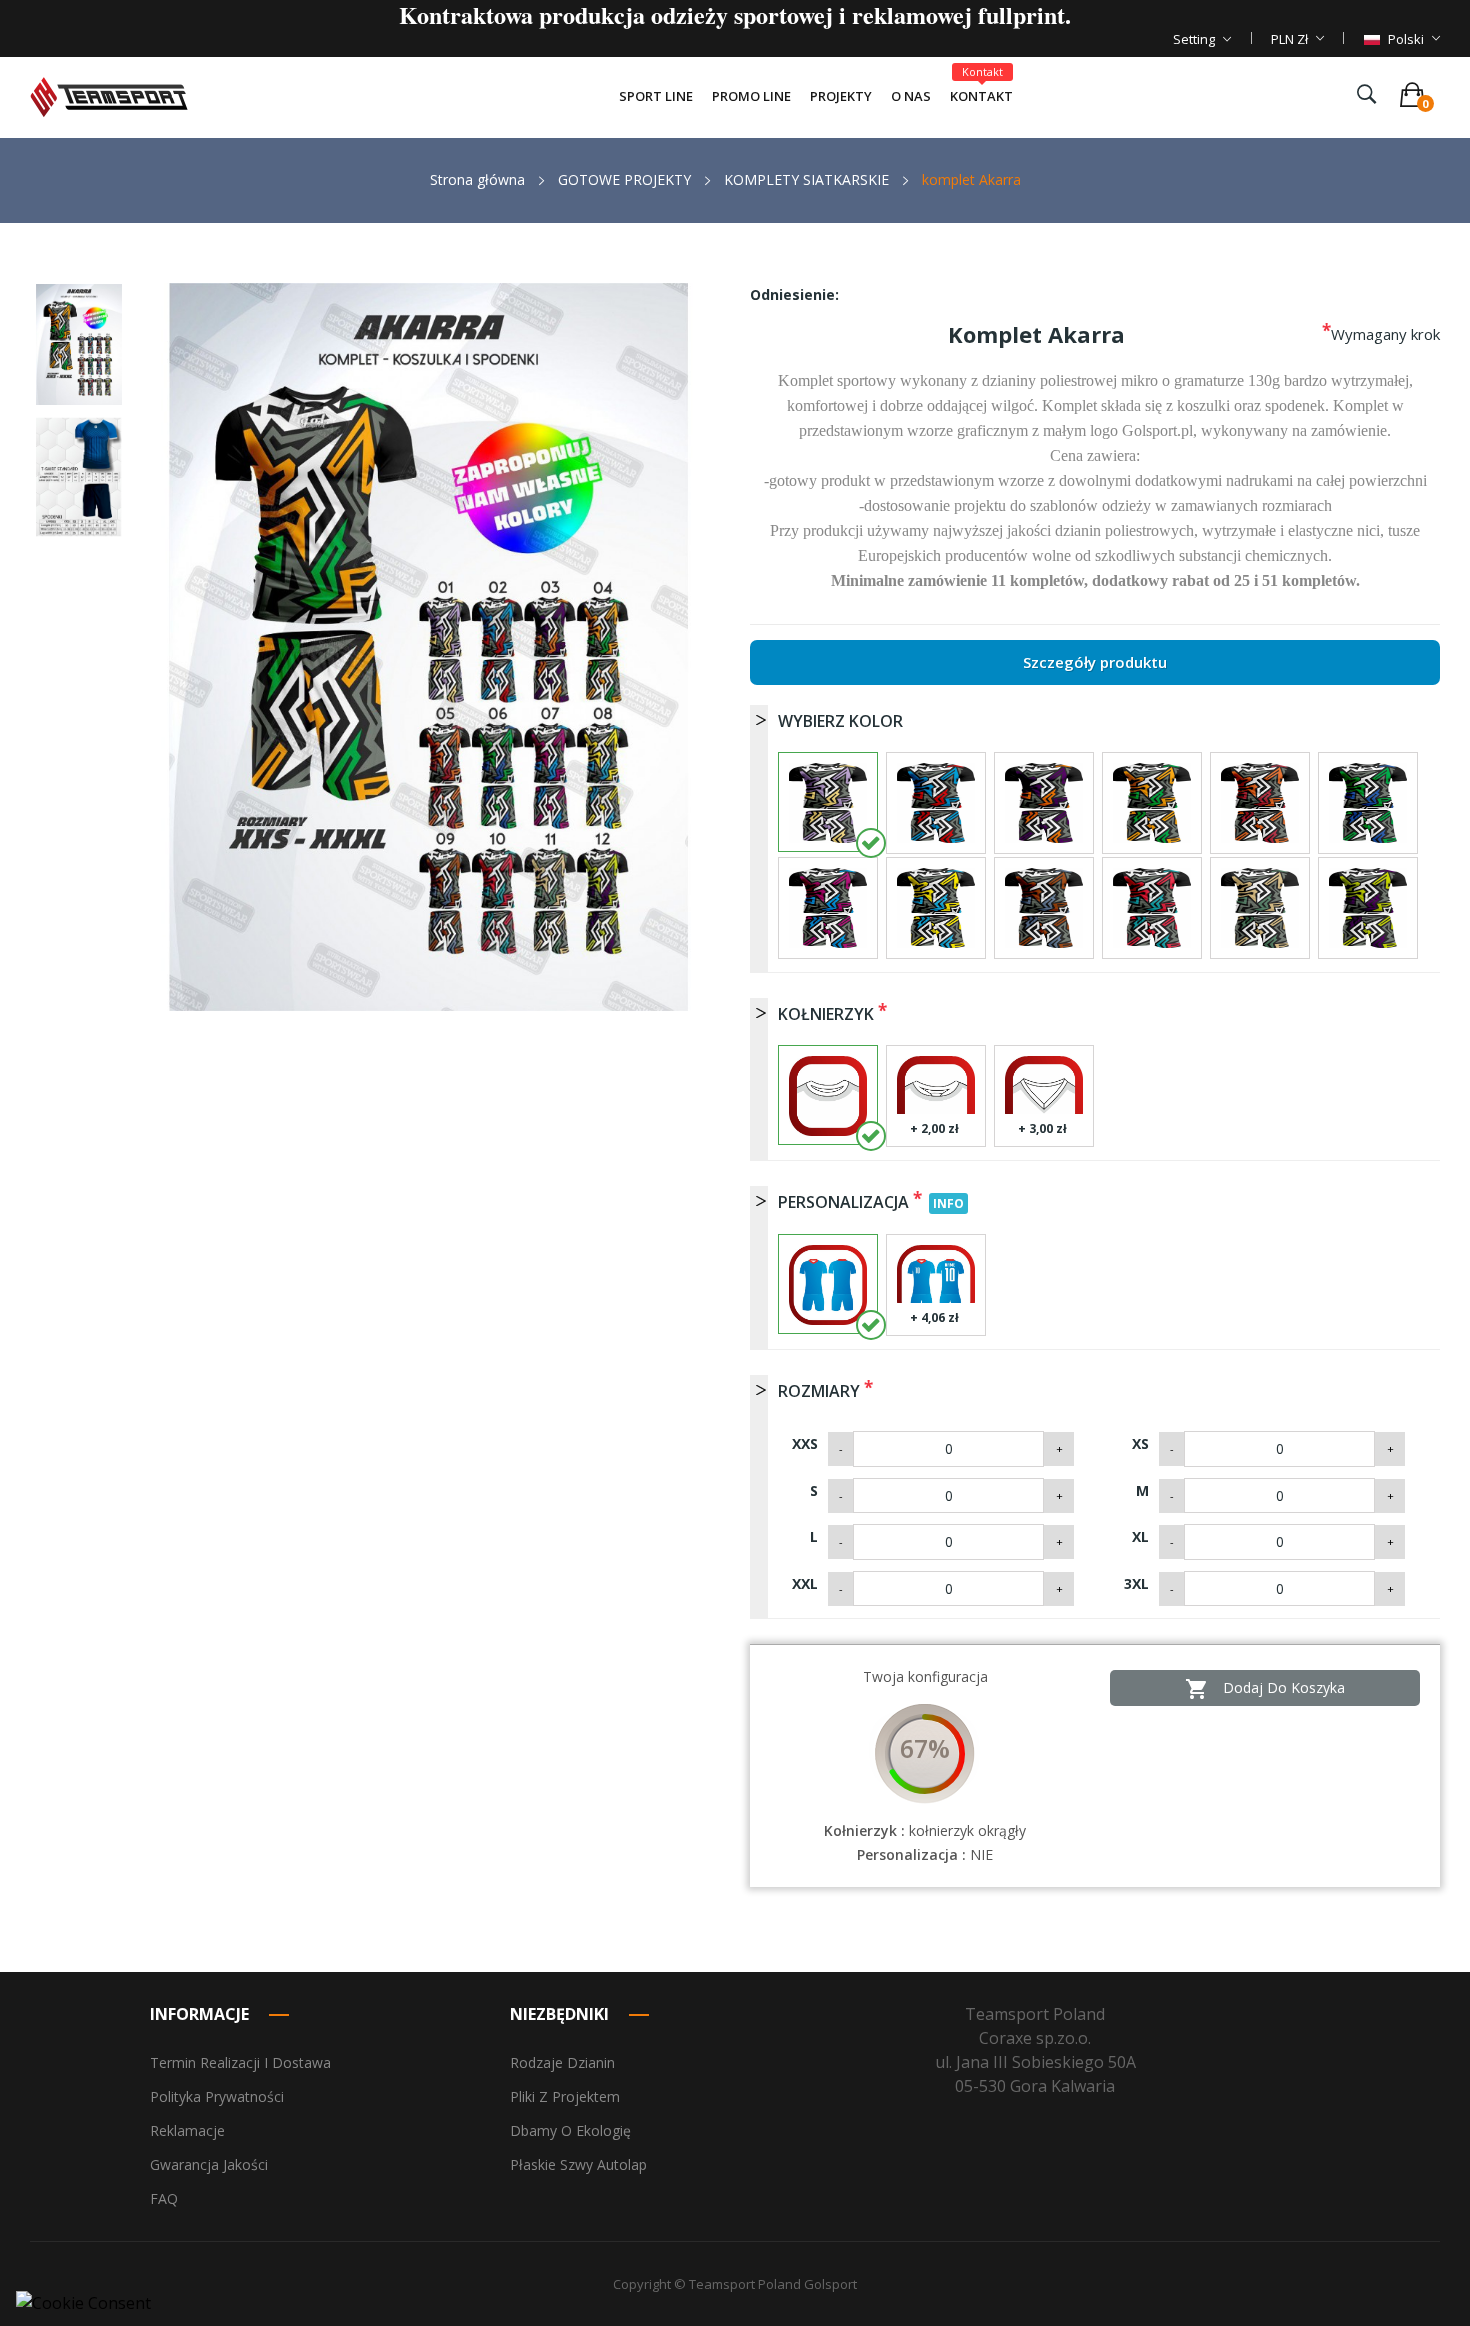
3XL (1136, 1583)
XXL (805, 1583)
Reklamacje (187, 2130)
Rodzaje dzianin (562, 2062)
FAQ (164, 2198)
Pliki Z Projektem (565, 2096)
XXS (805, 1443)
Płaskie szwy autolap (578, 2164)
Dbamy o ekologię (570, 2130)
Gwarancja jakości (209, 2164)
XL (1140, 1536)
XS (1140, 1443)
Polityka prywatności (217, 2096)
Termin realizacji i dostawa (240, 2062)
